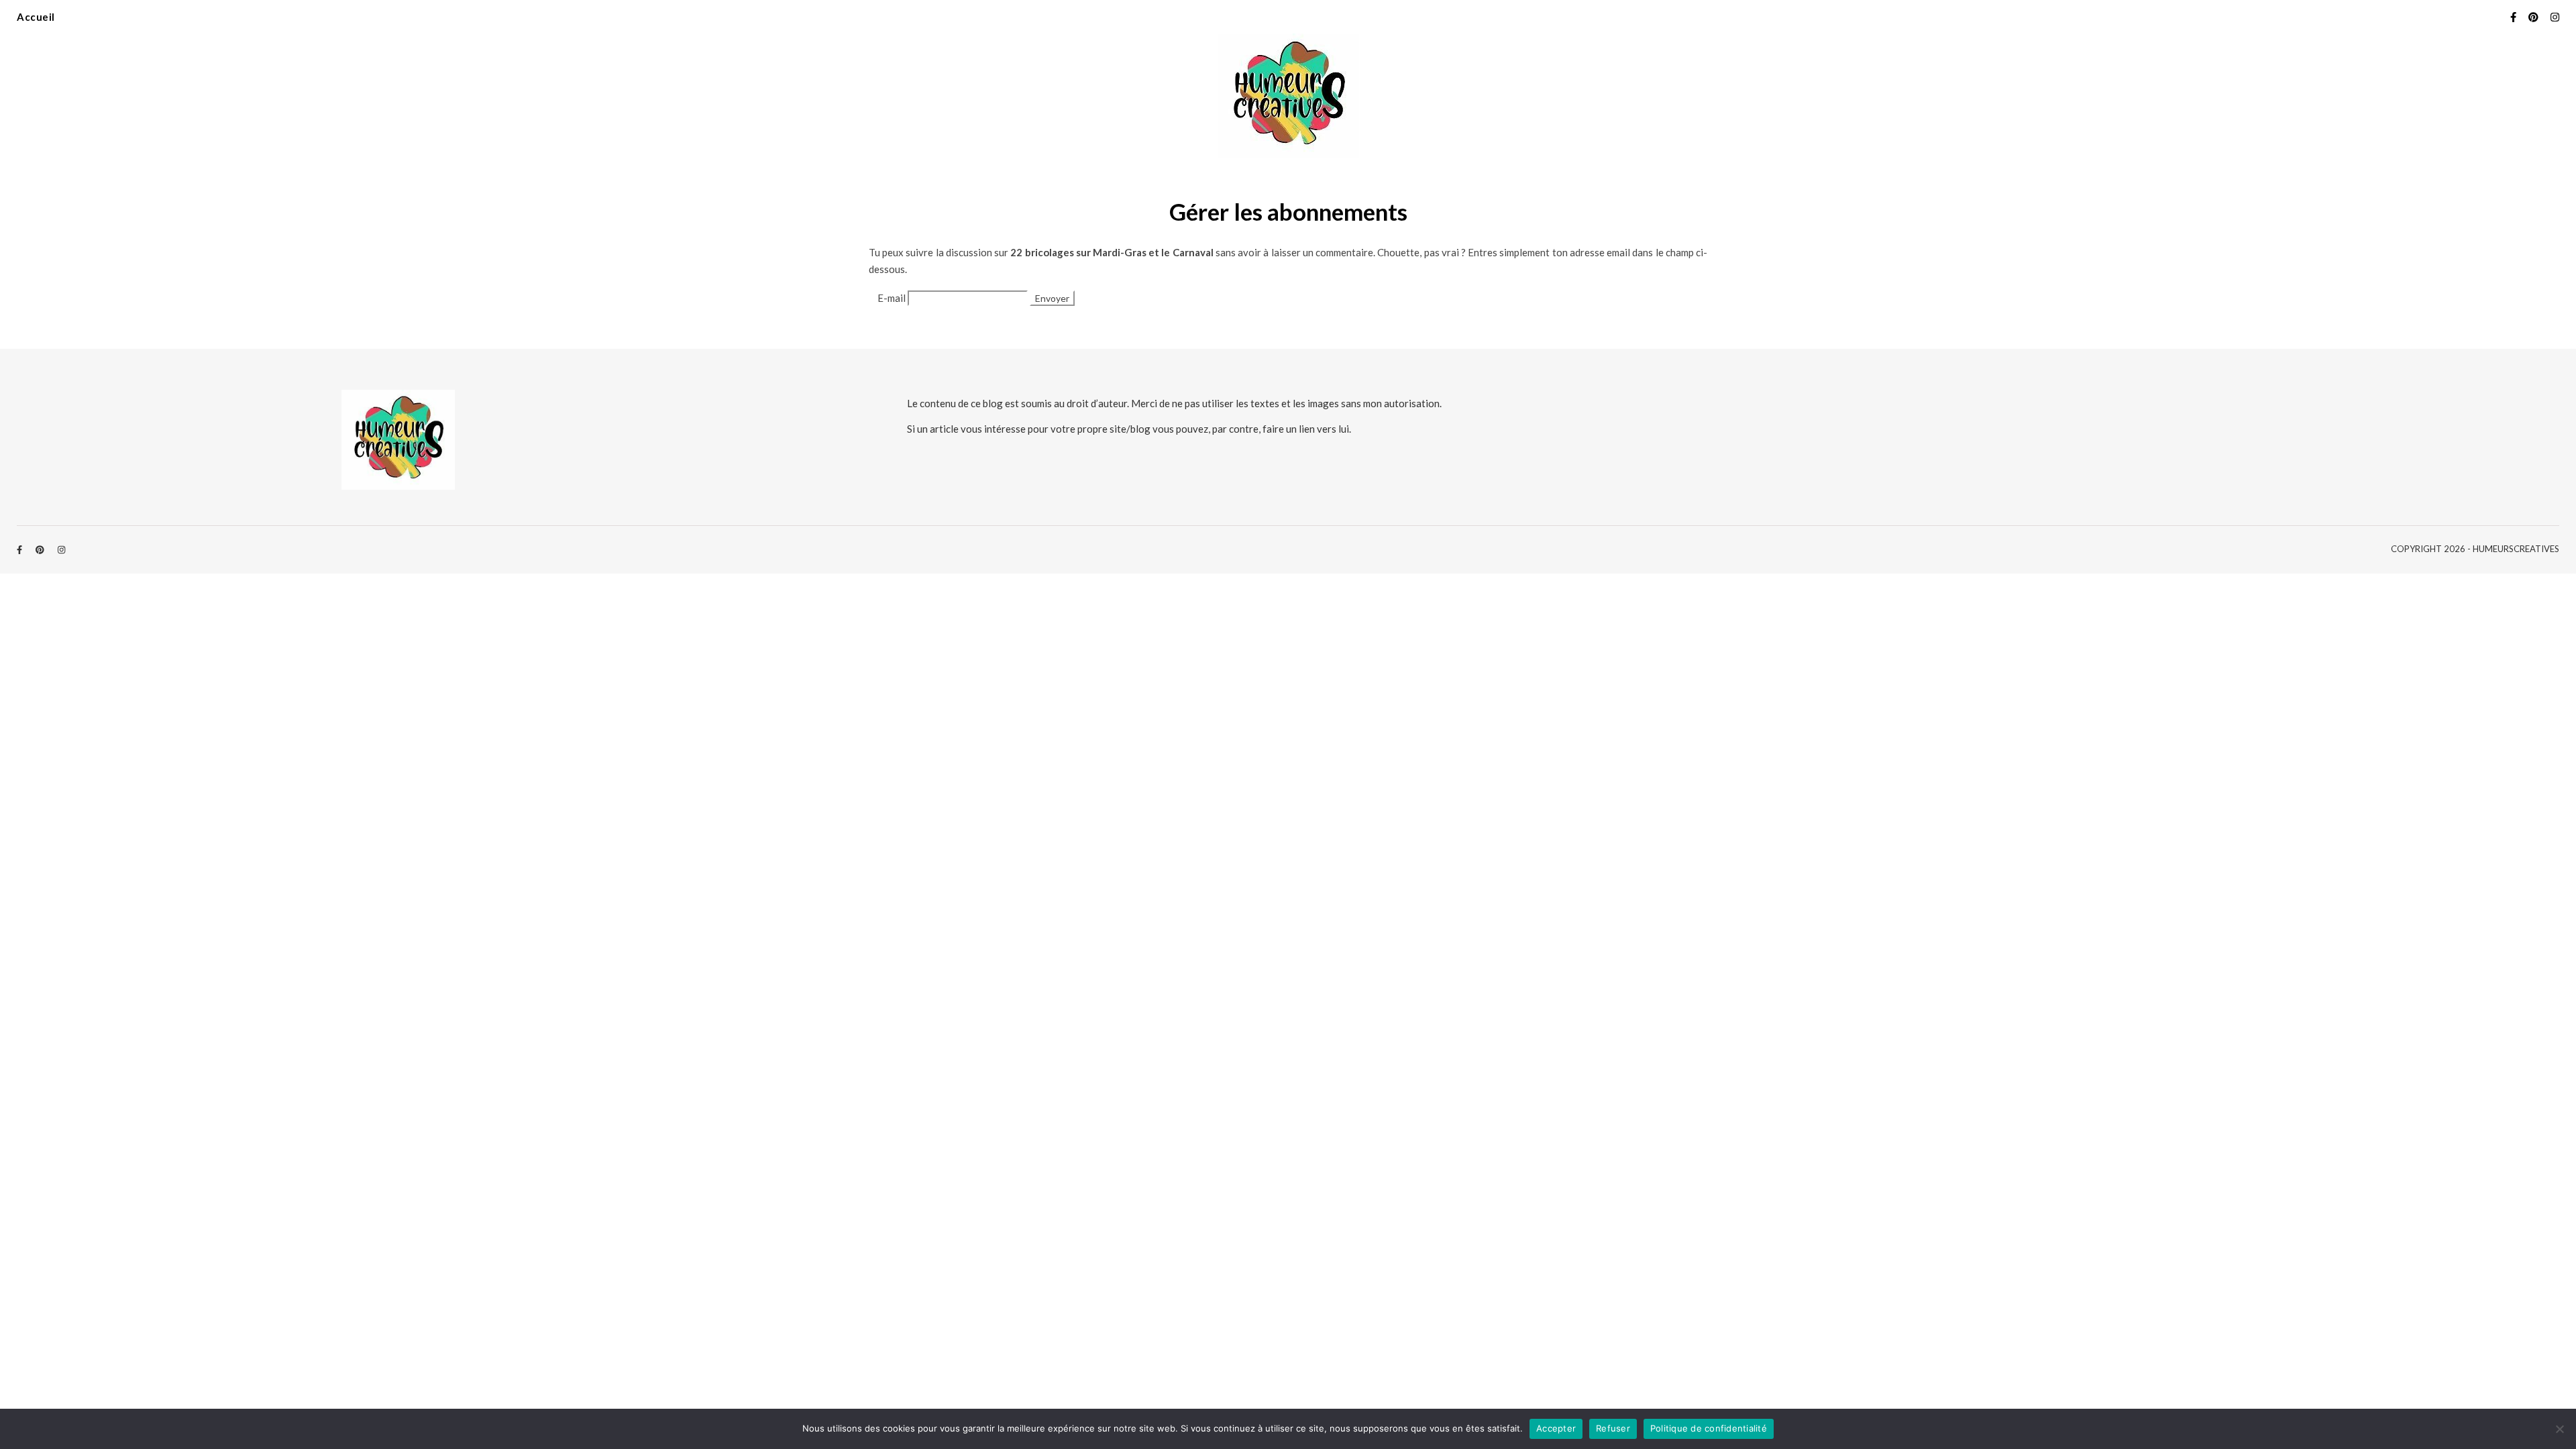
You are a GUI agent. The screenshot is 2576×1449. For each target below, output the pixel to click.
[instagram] (2555, 17)
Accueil (36, 17)
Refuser (1613, 1428)
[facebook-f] (2514, 17)
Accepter (1556, 1428)
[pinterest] (2534, 17)
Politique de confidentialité (1709, 1428)
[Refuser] (2559, 1429)
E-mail (892, 298)
